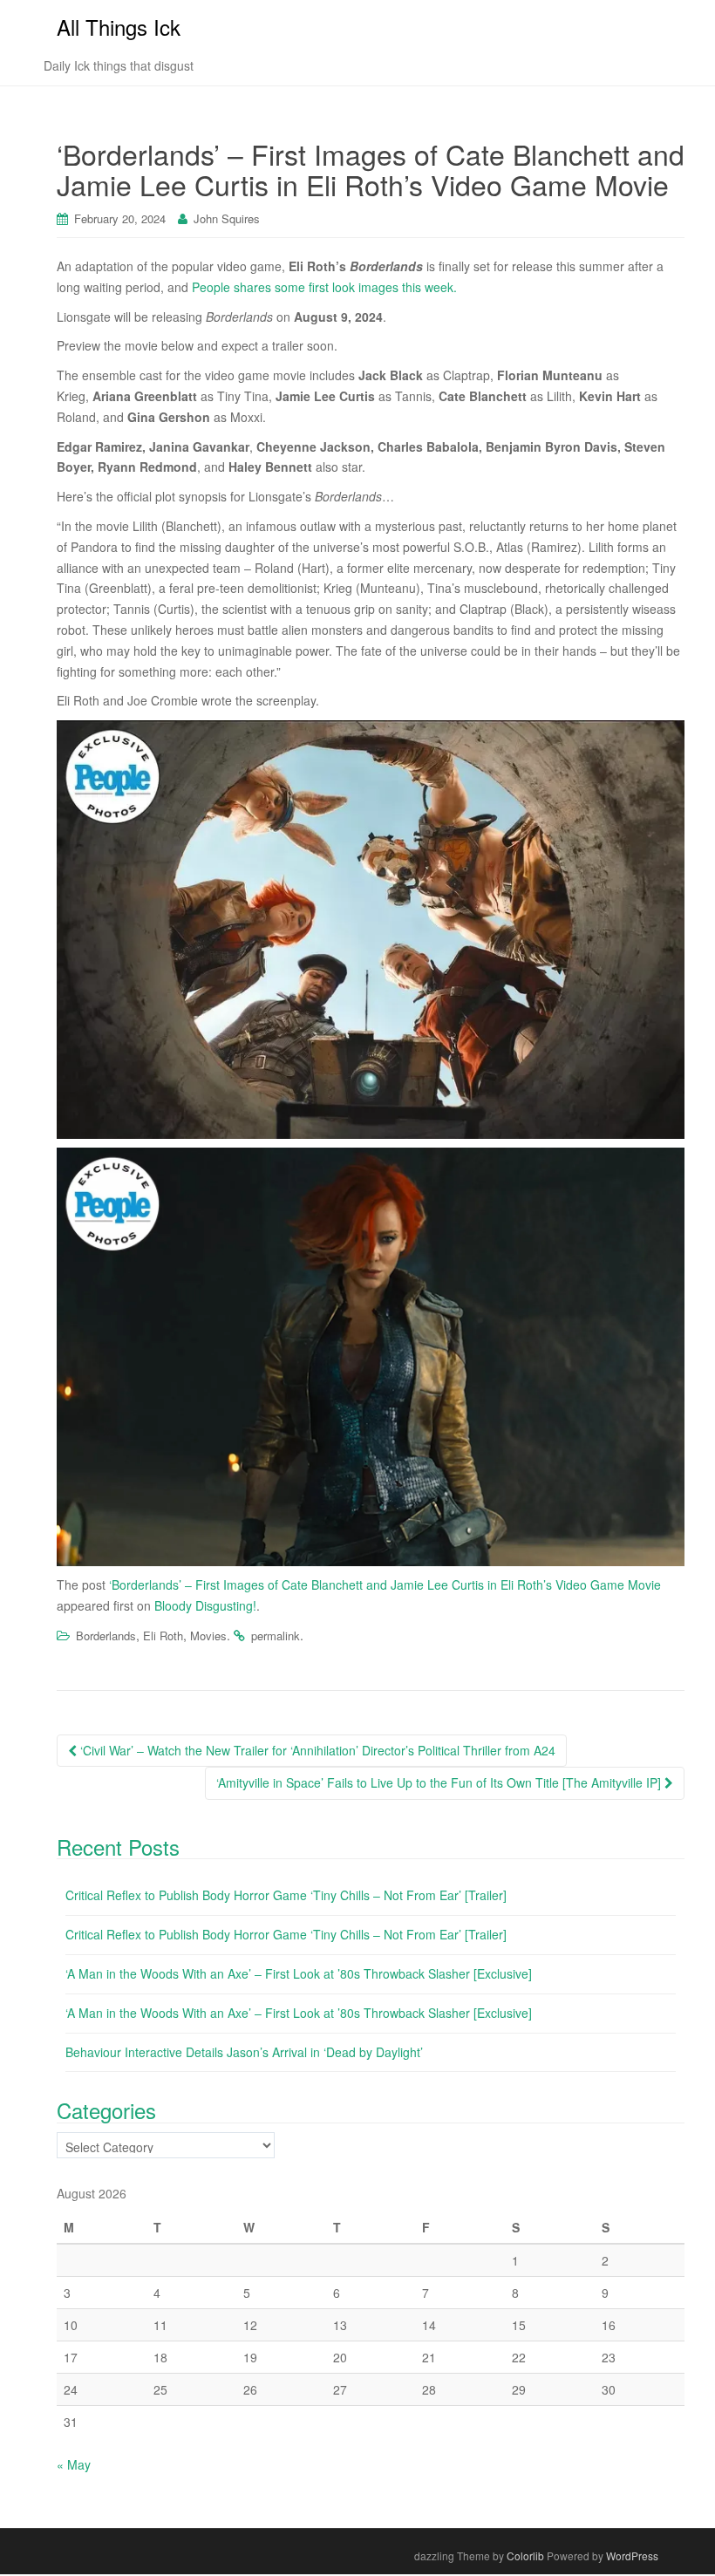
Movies (208, 1636)
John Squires (227, 218)
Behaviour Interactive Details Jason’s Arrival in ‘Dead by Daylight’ (244, 2052)
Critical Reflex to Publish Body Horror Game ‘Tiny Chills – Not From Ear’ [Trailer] (286, 1895)
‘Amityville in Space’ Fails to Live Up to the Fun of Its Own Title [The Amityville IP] (440, 1782)
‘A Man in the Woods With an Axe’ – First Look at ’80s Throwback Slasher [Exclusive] (299, 1973)
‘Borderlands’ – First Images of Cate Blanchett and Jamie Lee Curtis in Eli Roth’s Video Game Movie (385, 1584)
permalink (276, 1636)
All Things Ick (119, 27)
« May (74, 2464)
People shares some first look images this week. (324, 287)
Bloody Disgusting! (205, 1605)
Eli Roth (163, 1636)
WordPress (632, 2556)
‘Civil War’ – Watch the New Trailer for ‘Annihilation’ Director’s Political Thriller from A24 (316, 1750)
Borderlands (106, 1636)
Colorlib (525, 2556)
